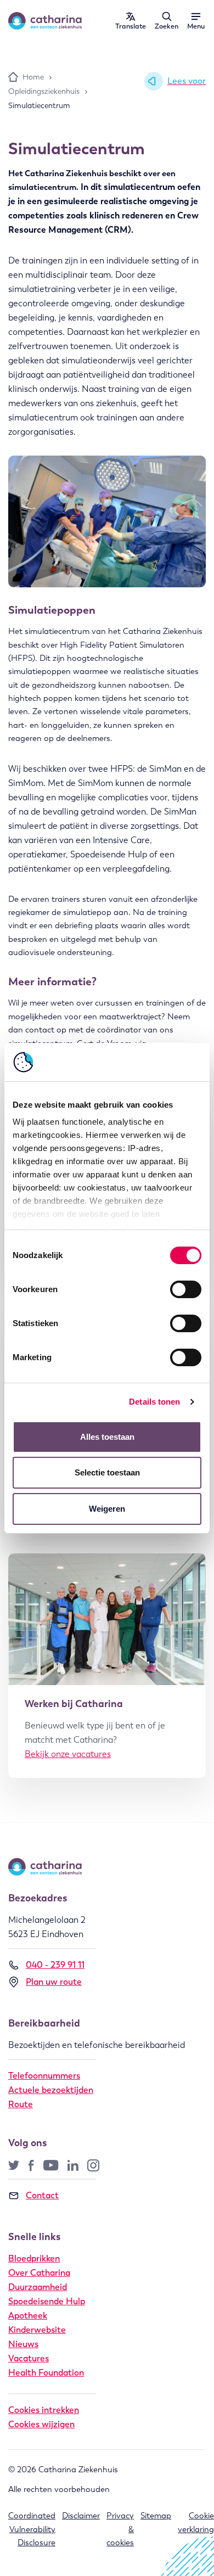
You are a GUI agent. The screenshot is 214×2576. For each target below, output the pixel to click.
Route (21, 2104)
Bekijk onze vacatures (68, 1754)
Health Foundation (46, 2373)
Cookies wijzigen (41, 2424)
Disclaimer (81, 2516)
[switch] (186, 1289)
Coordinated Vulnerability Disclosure (32, 2529)
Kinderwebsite (37, 2330)
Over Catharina (39, 2273)
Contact (42, 2195)
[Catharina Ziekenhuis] (45, 21)
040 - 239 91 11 (55, 1965)
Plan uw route (54, 1982)
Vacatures (29, 2358)
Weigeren (107, 1509)
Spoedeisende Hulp (47, 2301)
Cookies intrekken (44, 2410)
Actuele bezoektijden (51, 2090)
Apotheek (28, 2316)
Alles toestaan (107, 1437)
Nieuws (23, 2344)
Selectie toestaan (107, 1472)
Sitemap (156, 2516)
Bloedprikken (34, 2258)
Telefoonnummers (44, 2076)
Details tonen (154, 1402)
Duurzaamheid (38, 2287)
